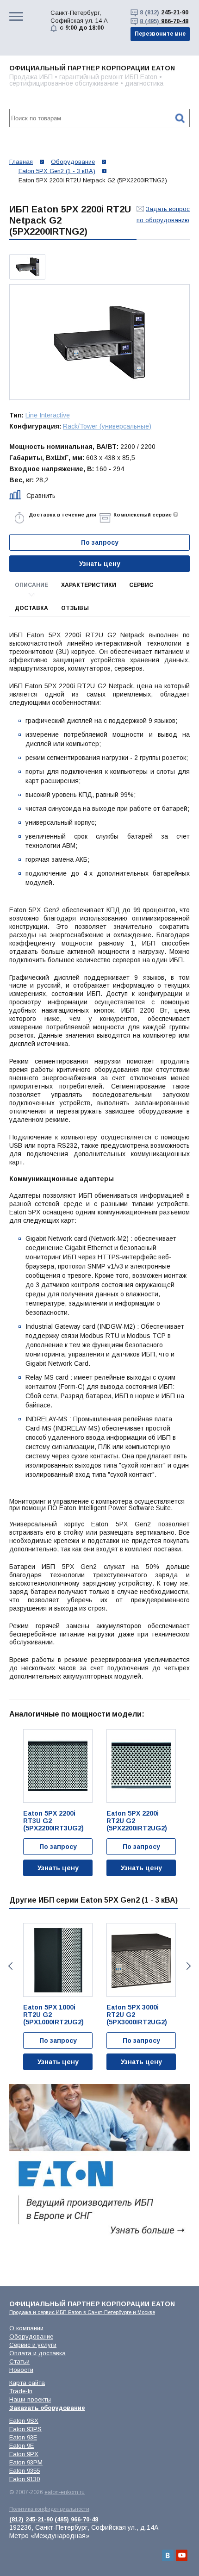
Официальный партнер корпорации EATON (92, 68)
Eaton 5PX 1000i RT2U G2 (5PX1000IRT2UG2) (53, 2015)
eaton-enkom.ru (65, 2492)
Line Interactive (48, 415)
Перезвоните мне (160, 34)
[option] (27, 267)
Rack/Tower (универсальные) (107, 426)
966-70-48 (164, 21)
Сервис (141, 585)
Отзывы (75, 608)
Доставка (31, 608)
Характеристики (89, 585)
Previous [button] (9, 1966)
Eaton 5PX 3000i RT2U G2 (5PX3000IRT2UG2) (137, 2015)
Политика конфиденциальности (49, 2509)
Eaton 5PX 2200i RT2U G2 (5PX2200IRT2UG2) (137, 1821)
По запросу (58, 1847)
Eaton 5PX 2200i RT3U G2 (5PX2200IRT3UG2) (53, 1821)
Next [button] (190, 1966)
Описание (31, 585)
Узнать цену (100, 564)
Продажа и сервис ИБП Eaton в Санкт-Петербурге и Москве (82, 2312)
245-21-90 (164, 12)
